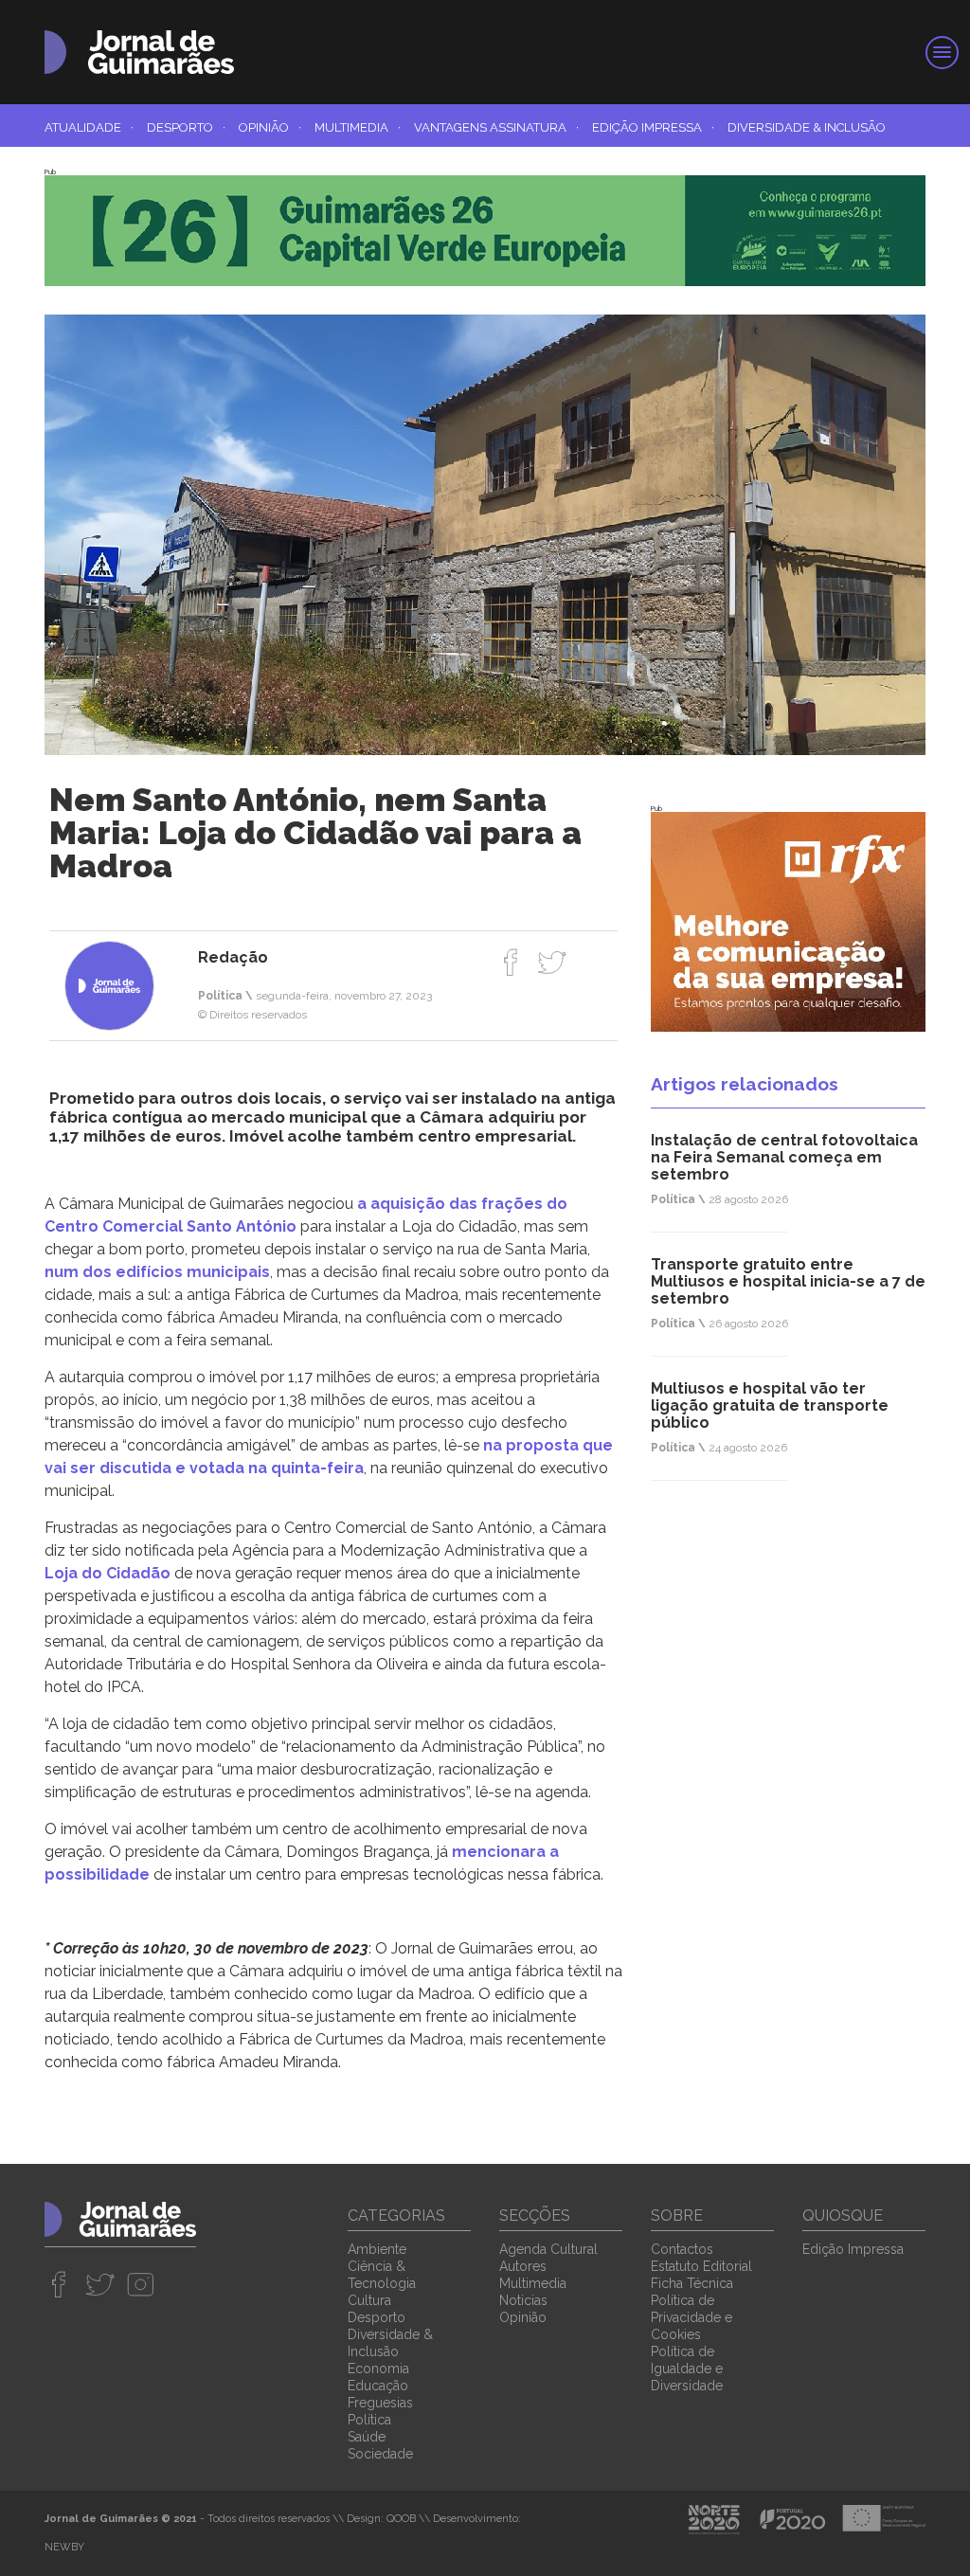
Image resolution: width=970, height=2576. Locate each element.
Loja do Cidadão (108, 1573)
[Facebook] (511, 962)
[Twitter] (552, 962)
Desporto (186, 127)
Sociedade (380, 2454)
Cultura (369, 2300)
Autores (523, 2266)
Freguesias (380, 2403)
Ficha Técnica (692, 2283)
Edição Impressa (653, 127)
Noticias (523, 2300)
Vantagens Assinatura (496, 127)
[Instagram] (141, 2284)
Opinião (270, 127)
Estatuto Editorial (701, 2266)
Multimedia (358, 127)
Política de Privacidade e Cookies (692, 2317)
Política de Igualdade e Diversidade (687, 2369)
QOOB (401, 2519)
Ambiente (377, 2249)
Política (369, 2420)
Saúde (367, 2437)
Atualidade (89, 127)
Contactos (682, 2249)
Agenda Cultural (548, 2249)
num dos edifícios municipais (157, 1272)
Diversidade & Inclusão (807, 127)
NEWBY (64, 2547)
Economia (378, 2369)
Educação (378, 2386)
